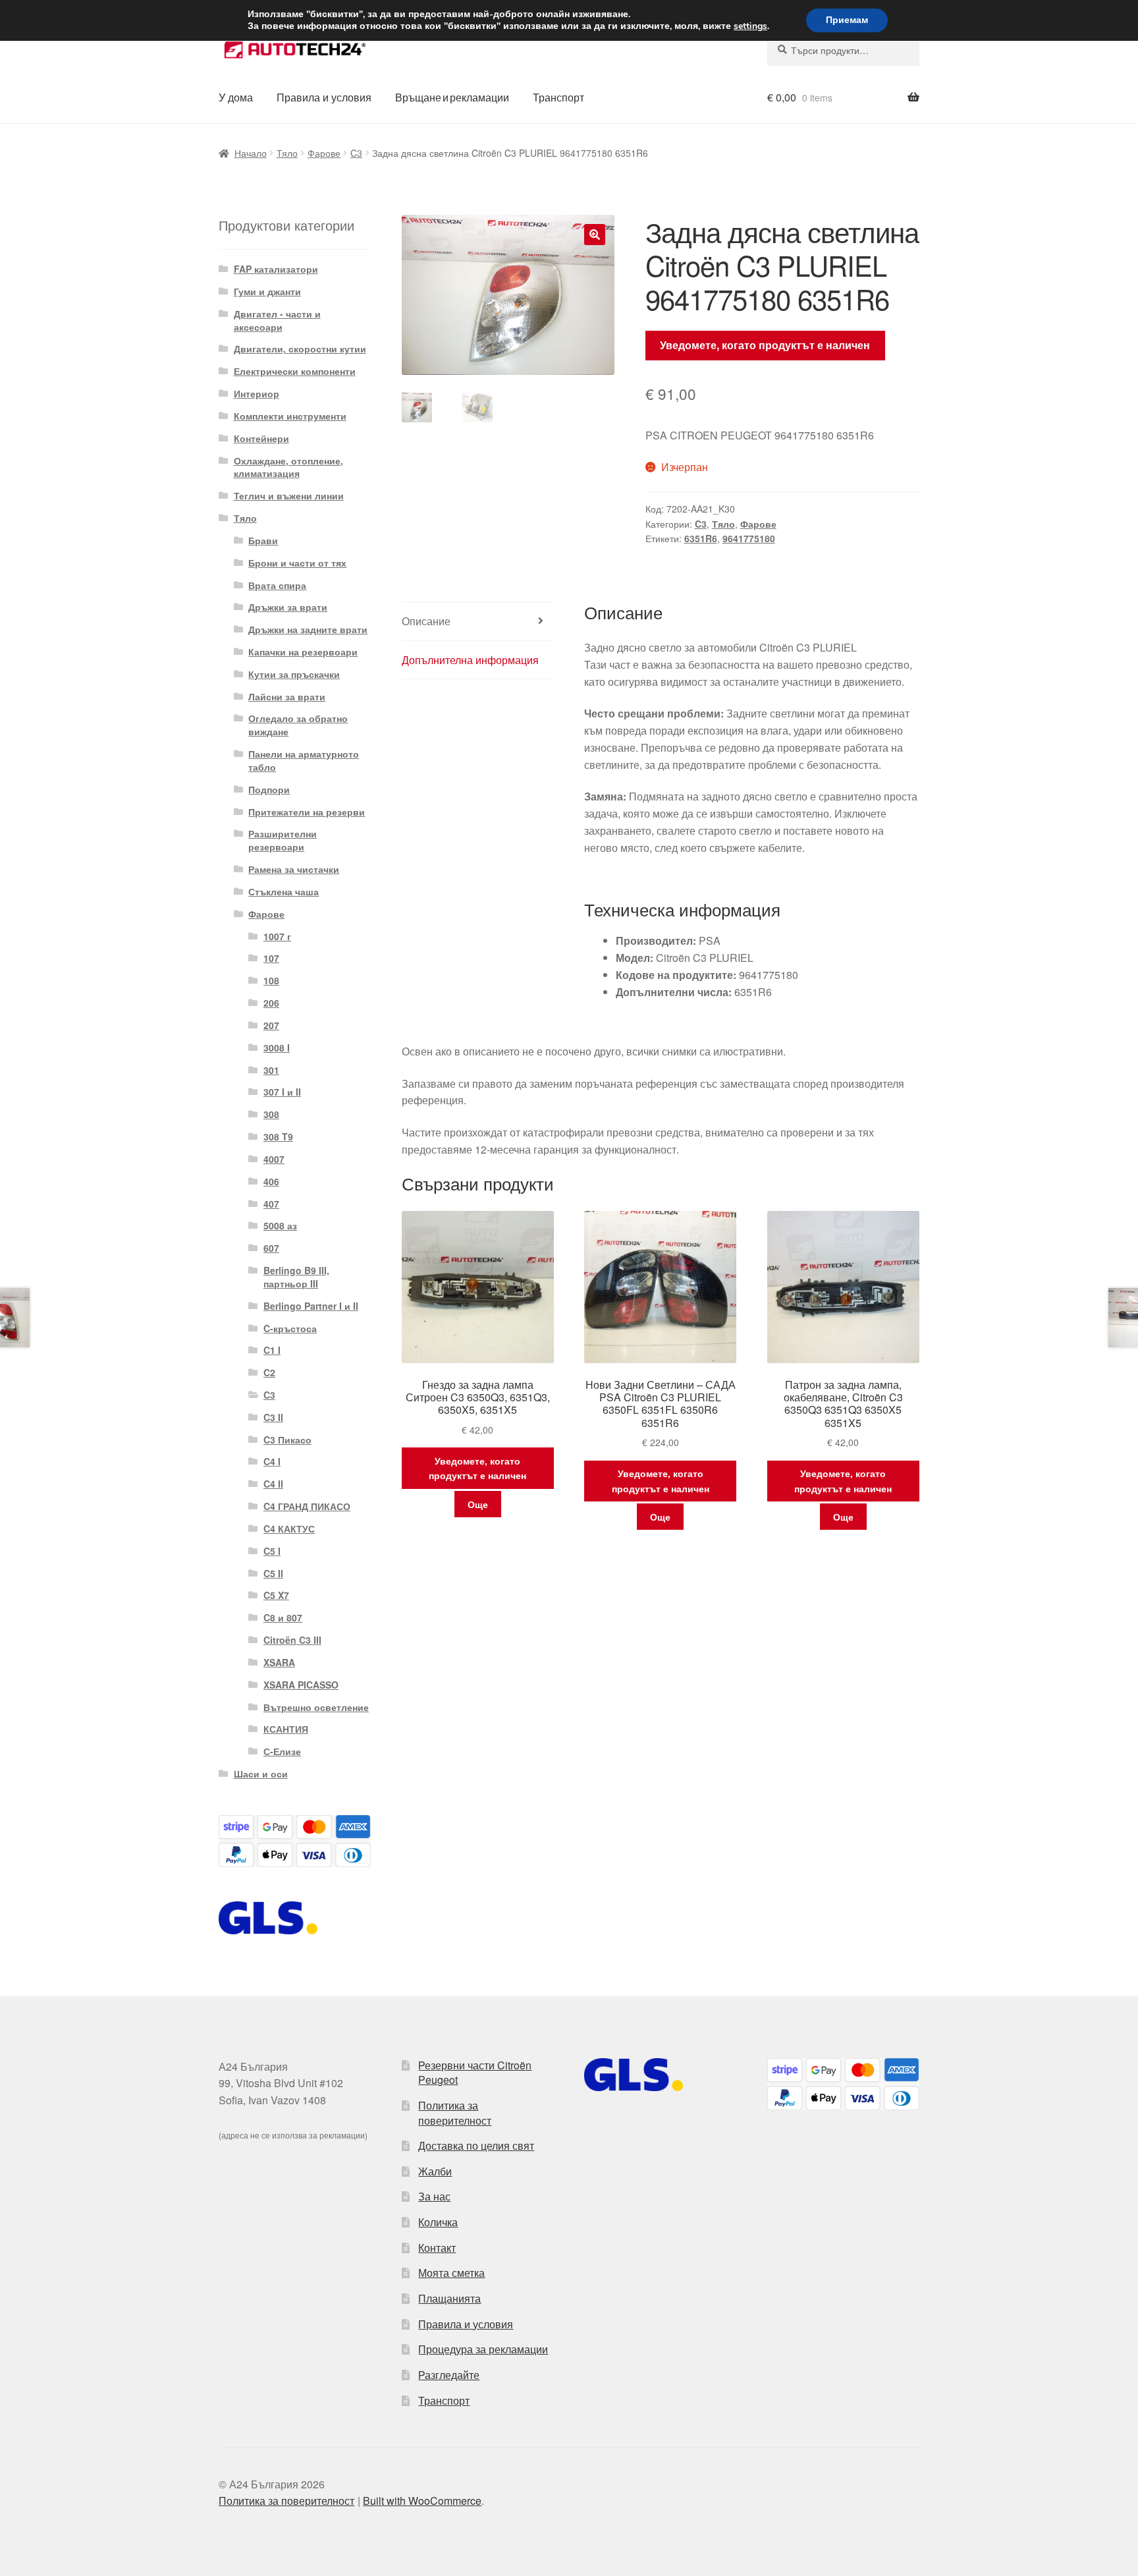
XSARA (279, 1662)
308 (271, 1114)
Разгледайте (449, 2375)
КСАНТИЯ (286, 1729)
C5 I (272, 1551)
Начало (251, 153)
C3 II (273, 1417)
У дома (236, 97)
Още (478, 1504)
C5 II (273, 1573)
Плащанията (449, 2298)
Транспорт (558, 97)
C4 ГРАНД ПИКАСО (307, 1506)
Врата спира (277, 585)
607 (271, 1248)
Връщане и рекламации (452, 97)
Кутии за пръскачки (294, 674)
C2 (269, 1372)
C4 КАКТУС (289, 1528)
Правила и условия (324, 97)
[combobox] (843, 50)
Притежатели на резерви (307, 812)
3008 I (277, 1048)
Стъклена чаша (284, 891)
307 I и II (282, 1092)
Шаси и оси (261, 1774)
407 (271, 1204)
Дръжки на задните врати (308, 629)
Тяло (287, 153)
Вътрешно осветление (316, 1707)
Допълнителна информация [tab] (470, 660)
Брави (263, 540)
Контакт (437, 2248)
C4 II (273, 1484)
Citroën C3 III (292, 1640)
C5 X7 (276, 1595)
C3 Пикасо (287, 1440)
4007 (274, 1159)
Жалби (435, 2171)
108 (271, 980)
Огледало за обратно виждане (298, 725)
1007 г (277, 936)
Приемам (847, 20)
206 (271, 1003)
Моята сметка (451, 2273)
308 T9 (278, 1136)
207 (271, 1025)
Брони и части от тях (297, 563)
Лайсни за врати (287, 696)
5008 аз (280, 1225)
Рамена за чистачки (294, 869)
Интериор (257, 393)
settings (750, 26)
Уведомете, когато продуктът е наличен (765, 345)
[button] (595, 235)
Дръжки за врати (288, 607)
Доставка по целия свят (476, 2145)
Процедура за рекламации (483, 2349)
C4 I (272, 1461)
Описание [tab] (426, 621)
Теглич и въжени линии (289, 495)
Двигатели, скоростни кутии (300, 349)
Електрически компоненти (295, 371)
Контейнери (261, 438)
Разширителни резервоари (283, 840)
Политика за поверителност (455, 2113)
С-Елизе (282, 1751)
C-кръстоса (290, 1328)
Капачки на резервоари (303, 652)
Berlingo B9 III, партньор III (296, 1277)
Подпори (269, 789)
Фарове (324, 153)
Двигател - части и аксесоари (277, 320)
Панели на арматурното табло (304, 760)
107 (271, 958)
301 (271, 1070)
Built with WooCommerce (422, 2501)
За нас (434, 2196)
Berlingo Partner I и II (311, 1306)
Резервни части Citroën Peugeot (475, 2073)
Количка (438, 2222)
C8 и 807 (283, 1617)
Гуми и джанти (267, 291)
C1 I (272, 1350)
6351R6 (701, 538)
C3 (356, 153)
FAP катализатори (276, 269)
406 (271, 1181)
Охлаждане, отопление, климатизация (288, 467)
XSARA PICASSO (301, 1685)
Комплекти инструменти (290, 416)
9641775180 (749, 538)
